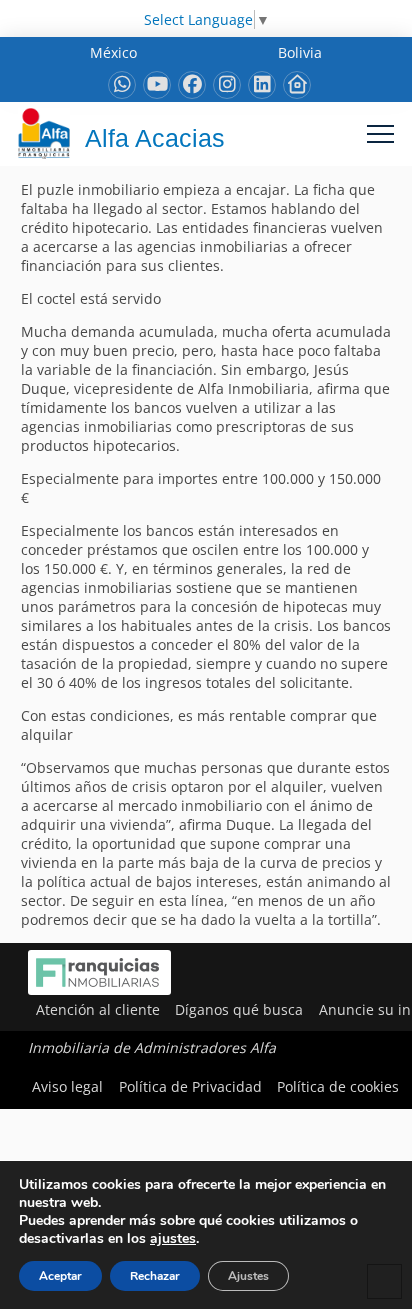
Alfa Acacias (155, 138)
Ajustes (248, 1276)
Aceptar (60, 1276)
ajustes (173, 1239)
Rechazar (155, 1276)
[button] (380, 133)
